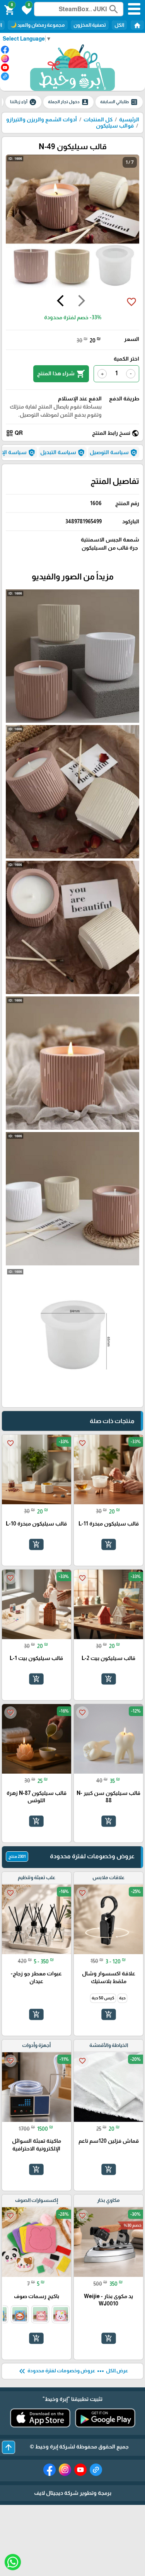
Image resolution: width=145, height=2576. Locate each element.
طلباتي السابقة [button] (119, 102)
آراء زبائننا (23, 102)
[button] (26, 9)
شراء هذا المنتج (61, 374)
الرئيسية (129, 119)
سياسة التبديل (63, 453)
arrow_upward (9, 2447)
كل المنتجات (98, 119)
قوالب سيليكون (115, 126)
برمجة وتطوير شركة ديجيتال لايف (73, 2493)
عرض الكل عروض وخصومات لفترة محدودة (73, 2371)
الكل (119, 25)
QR (14, 433)
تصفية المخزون (90, 25)
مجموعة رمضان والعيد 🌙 (38, 25)
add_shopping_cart (108, 1544)
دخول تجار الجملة (68, 102)
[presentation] (82, 302)
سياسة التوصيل (114, 453)
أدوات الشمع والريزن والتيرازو (42, 119)
